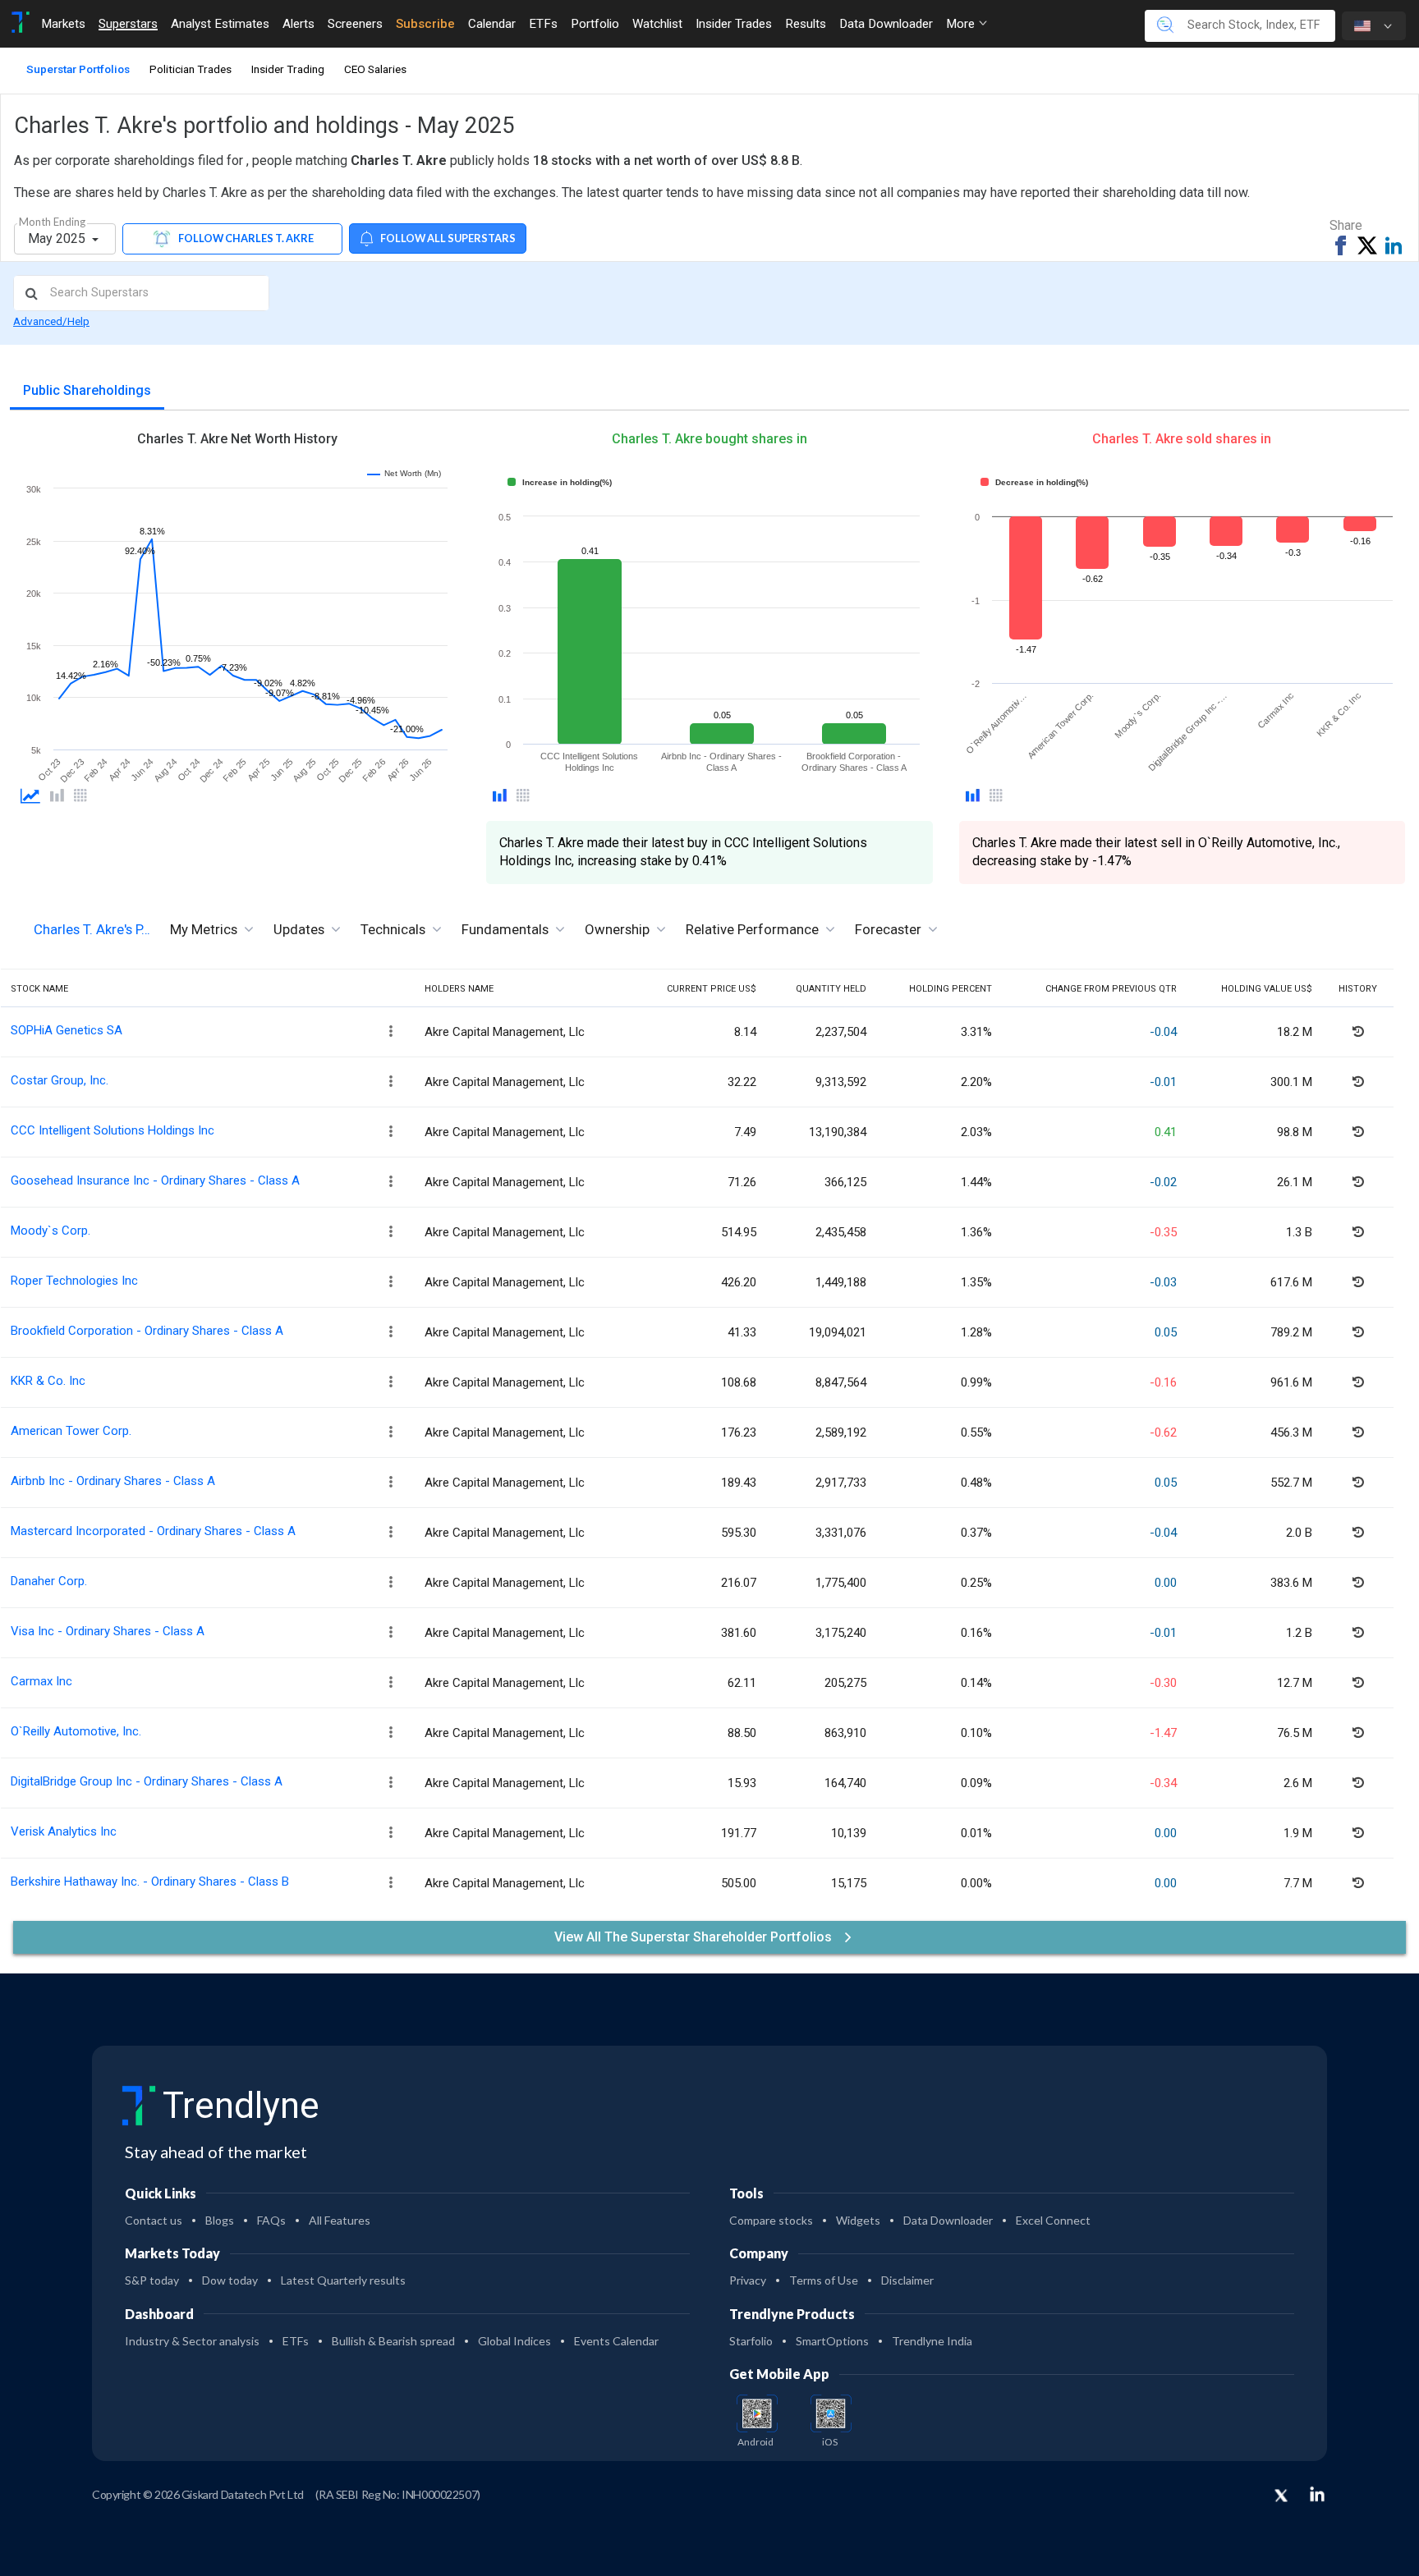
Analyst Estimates (220, 24)
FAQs (271, 2220)
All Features (340, 2220)
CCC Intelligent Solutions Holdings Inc (113, 1130)
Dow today (230, 2280)
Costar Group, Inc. (60, 1080)
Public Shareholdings (87, 390)
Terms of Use (824, 2280)
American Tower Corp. (71, 1431)
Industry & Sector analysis (192, 2341)
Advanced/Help (51, 321)
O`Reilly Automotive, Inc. (76, 1731)
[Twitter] (1281, 2496)
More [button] (962, 24)
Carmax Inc (41, 1681)
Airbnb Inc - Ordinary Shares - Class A (113, 1481)
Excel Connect (1053, 2220)
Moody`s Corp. (51, 1231)
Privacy (748, 2280)
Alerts (298, 24)
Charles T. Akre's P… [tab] (92, 929)
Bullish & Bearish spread (393, 2341)
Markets (63, 24)
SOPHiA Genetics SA (67, 1030)
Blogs (220, 2220)
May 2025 (58, 238)
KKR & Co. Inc (48, 1381)
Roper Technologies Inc (74, 1281)
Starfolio (751, 2341)
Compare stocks (771, 2220)
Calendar (492, 24)
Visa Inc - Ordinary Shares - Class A (108, 1631)
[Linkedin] (1317, 2494)
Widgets (858, 2220)
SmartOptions (832, 2341)
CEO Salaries (375, 69)
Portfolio (595, 24)
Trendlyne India (932, 2341)
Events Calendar (616, 2341)
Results (806, 24)
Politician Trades (191, 69)
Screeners (355, 24)
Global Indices (514, 2341)
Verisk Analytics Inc (64, 1831)
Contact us (154, 2220)
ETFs (543, 24)
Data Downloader (886, 24)
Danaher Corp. (49, 1581)
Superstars (128, 24)
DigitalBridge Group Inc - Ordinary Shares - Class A (147, 1781)
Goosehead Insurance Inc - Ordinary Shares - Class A (155, 1180)
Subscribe (425, 24)
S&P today (152, 2280)
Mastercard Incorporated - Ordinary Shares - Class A (153, 1531)
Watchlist (657, 24)
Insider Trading (288, 69)
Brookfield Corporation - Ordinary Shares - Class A (147, 1331)
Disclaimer (907, 2280)
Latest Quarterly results (343, 2280)
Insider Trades (734, 24)
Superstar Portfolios (78, 69)
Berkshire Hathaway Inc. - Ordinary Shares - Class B (150, 1882)
